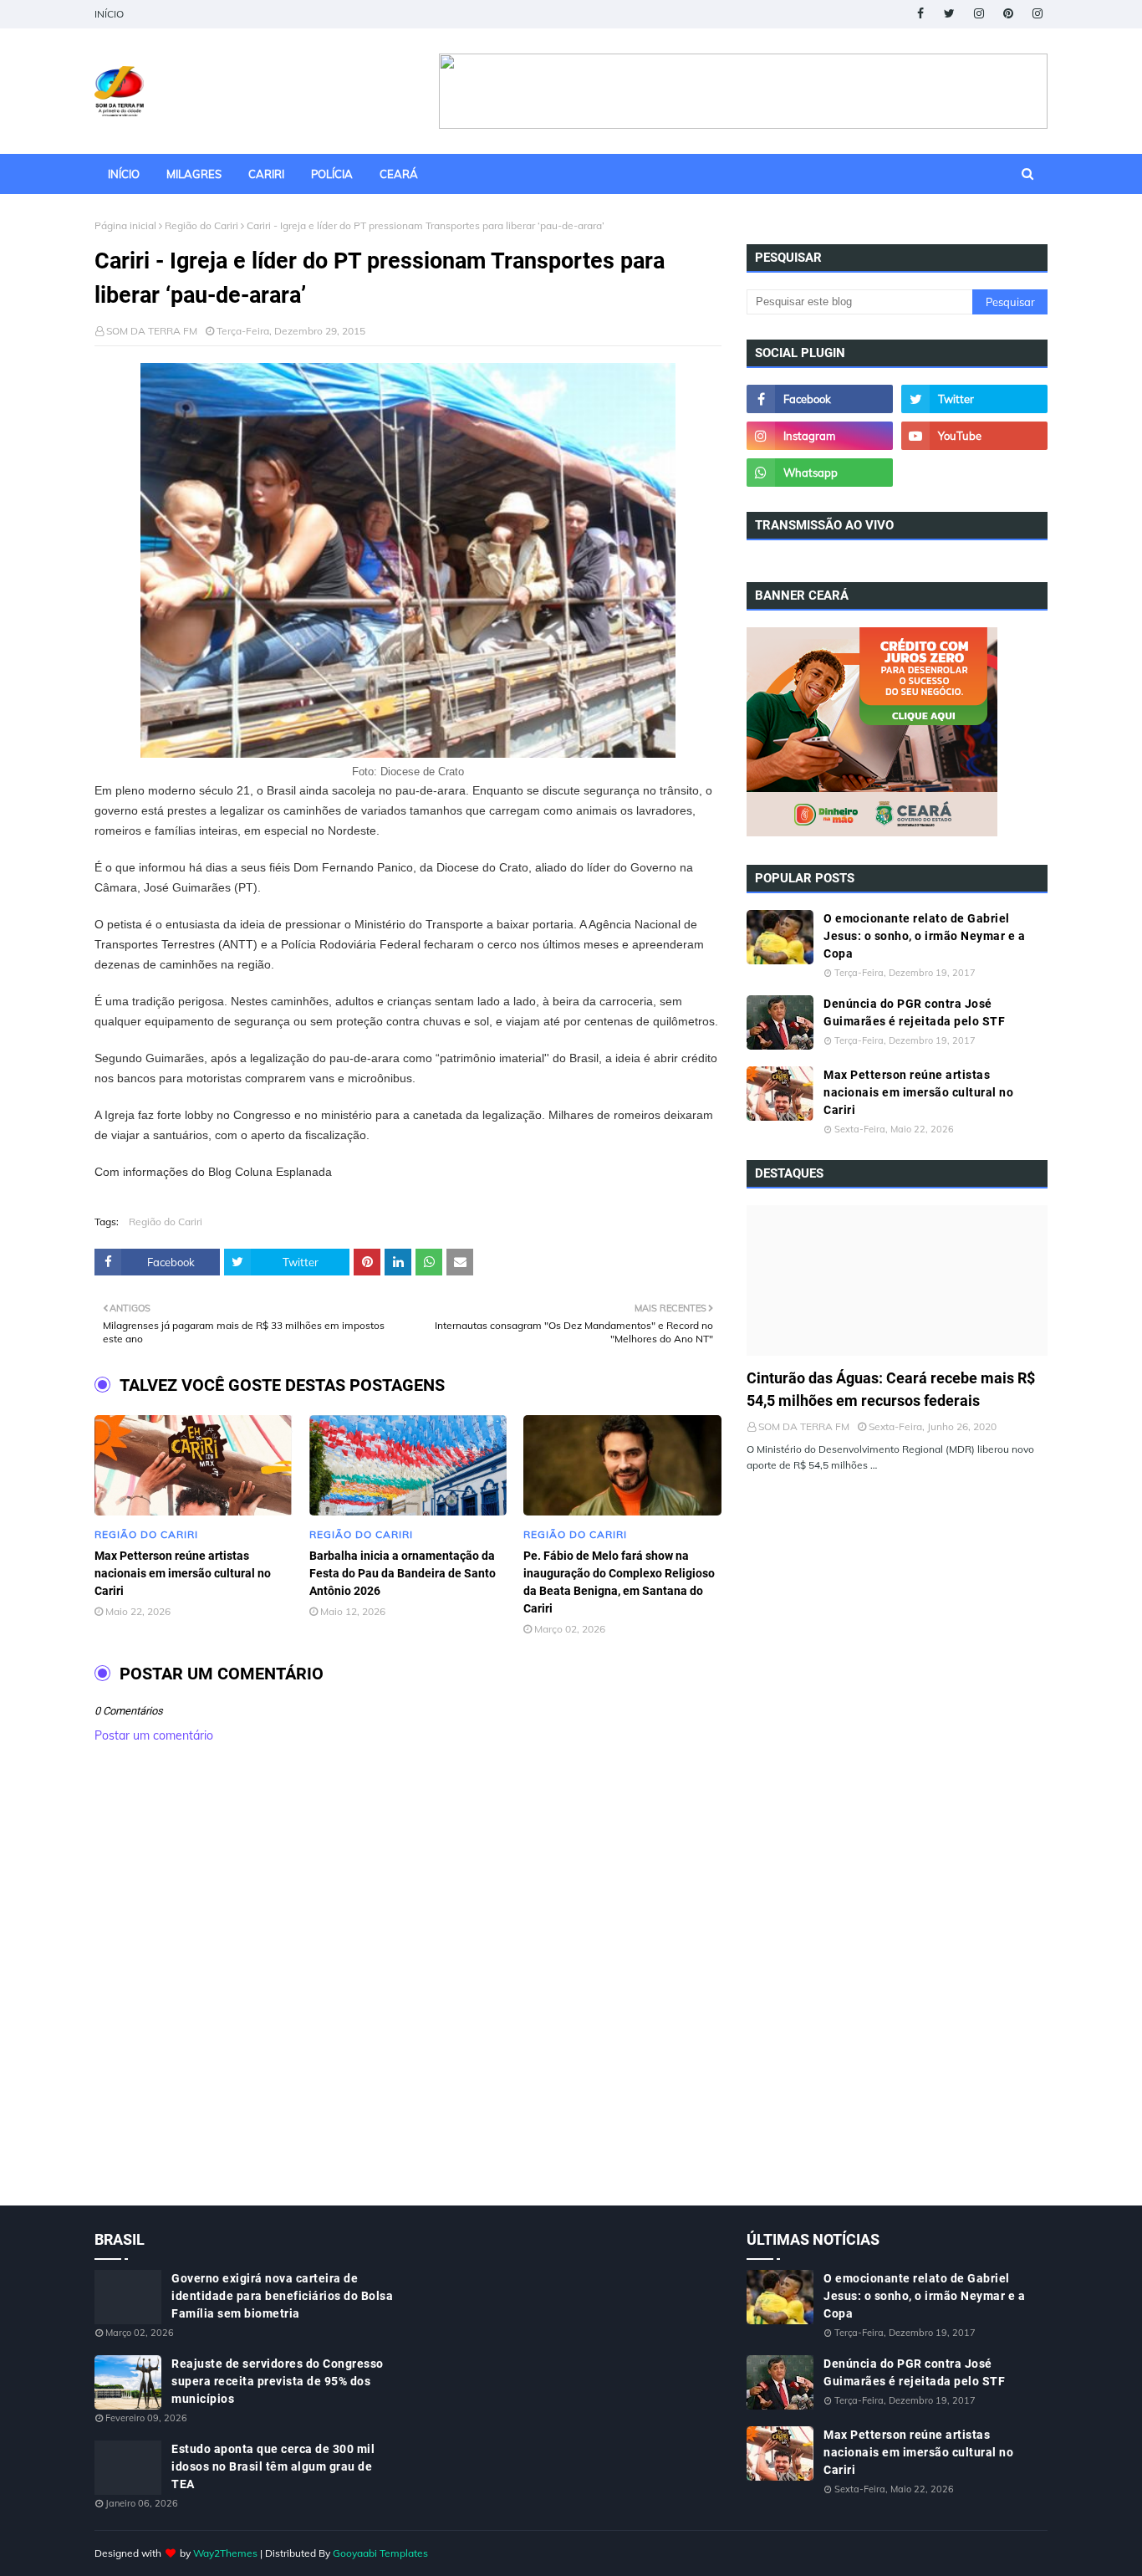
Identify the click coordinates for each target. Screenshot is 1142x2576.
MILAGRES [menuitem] (194, 174)
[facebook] (920, 14)
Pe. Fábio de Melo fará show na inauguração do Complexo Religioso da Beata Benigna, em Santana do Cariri (619, 1582)
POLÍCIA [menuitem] (332, 174)
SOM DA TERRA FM (152, 331)
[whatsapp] (820, 473)
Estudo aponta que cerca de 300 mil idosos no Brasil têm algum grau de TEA (273, 2466)
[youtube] (974, 436)
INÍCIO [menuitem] (124, 174)
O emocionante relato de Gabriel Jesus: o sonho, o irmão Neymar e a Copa (924, 936)
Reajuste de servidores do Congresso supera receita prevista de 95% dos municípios (278, 2381)
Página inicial (125, 225)
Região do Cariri (201, 225)
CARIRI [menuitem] (266, 174)
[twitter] (949, 14)
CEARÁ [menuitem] (399, 174)
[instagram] (979, 14)
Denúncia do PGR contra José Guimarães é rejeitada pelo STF (914, 1012)
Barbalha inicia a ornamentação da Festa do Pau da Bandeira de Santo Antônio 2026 (403, 1573)
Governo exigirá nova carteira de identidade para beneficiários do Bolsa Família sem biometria (282, 2296)
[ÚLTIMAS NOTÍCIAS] (897, 1280)
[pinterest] (1008, 14)
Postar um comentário (154, 1735)
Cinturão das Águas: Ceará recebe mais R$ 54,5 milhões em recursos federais (891, 1389)
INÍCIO (109, 14)
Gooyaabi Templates (380, 2553)
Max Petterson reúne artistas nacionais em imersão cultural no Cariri (183, 1573)
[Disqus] (408, 1992)
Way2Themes (225, 2553)
